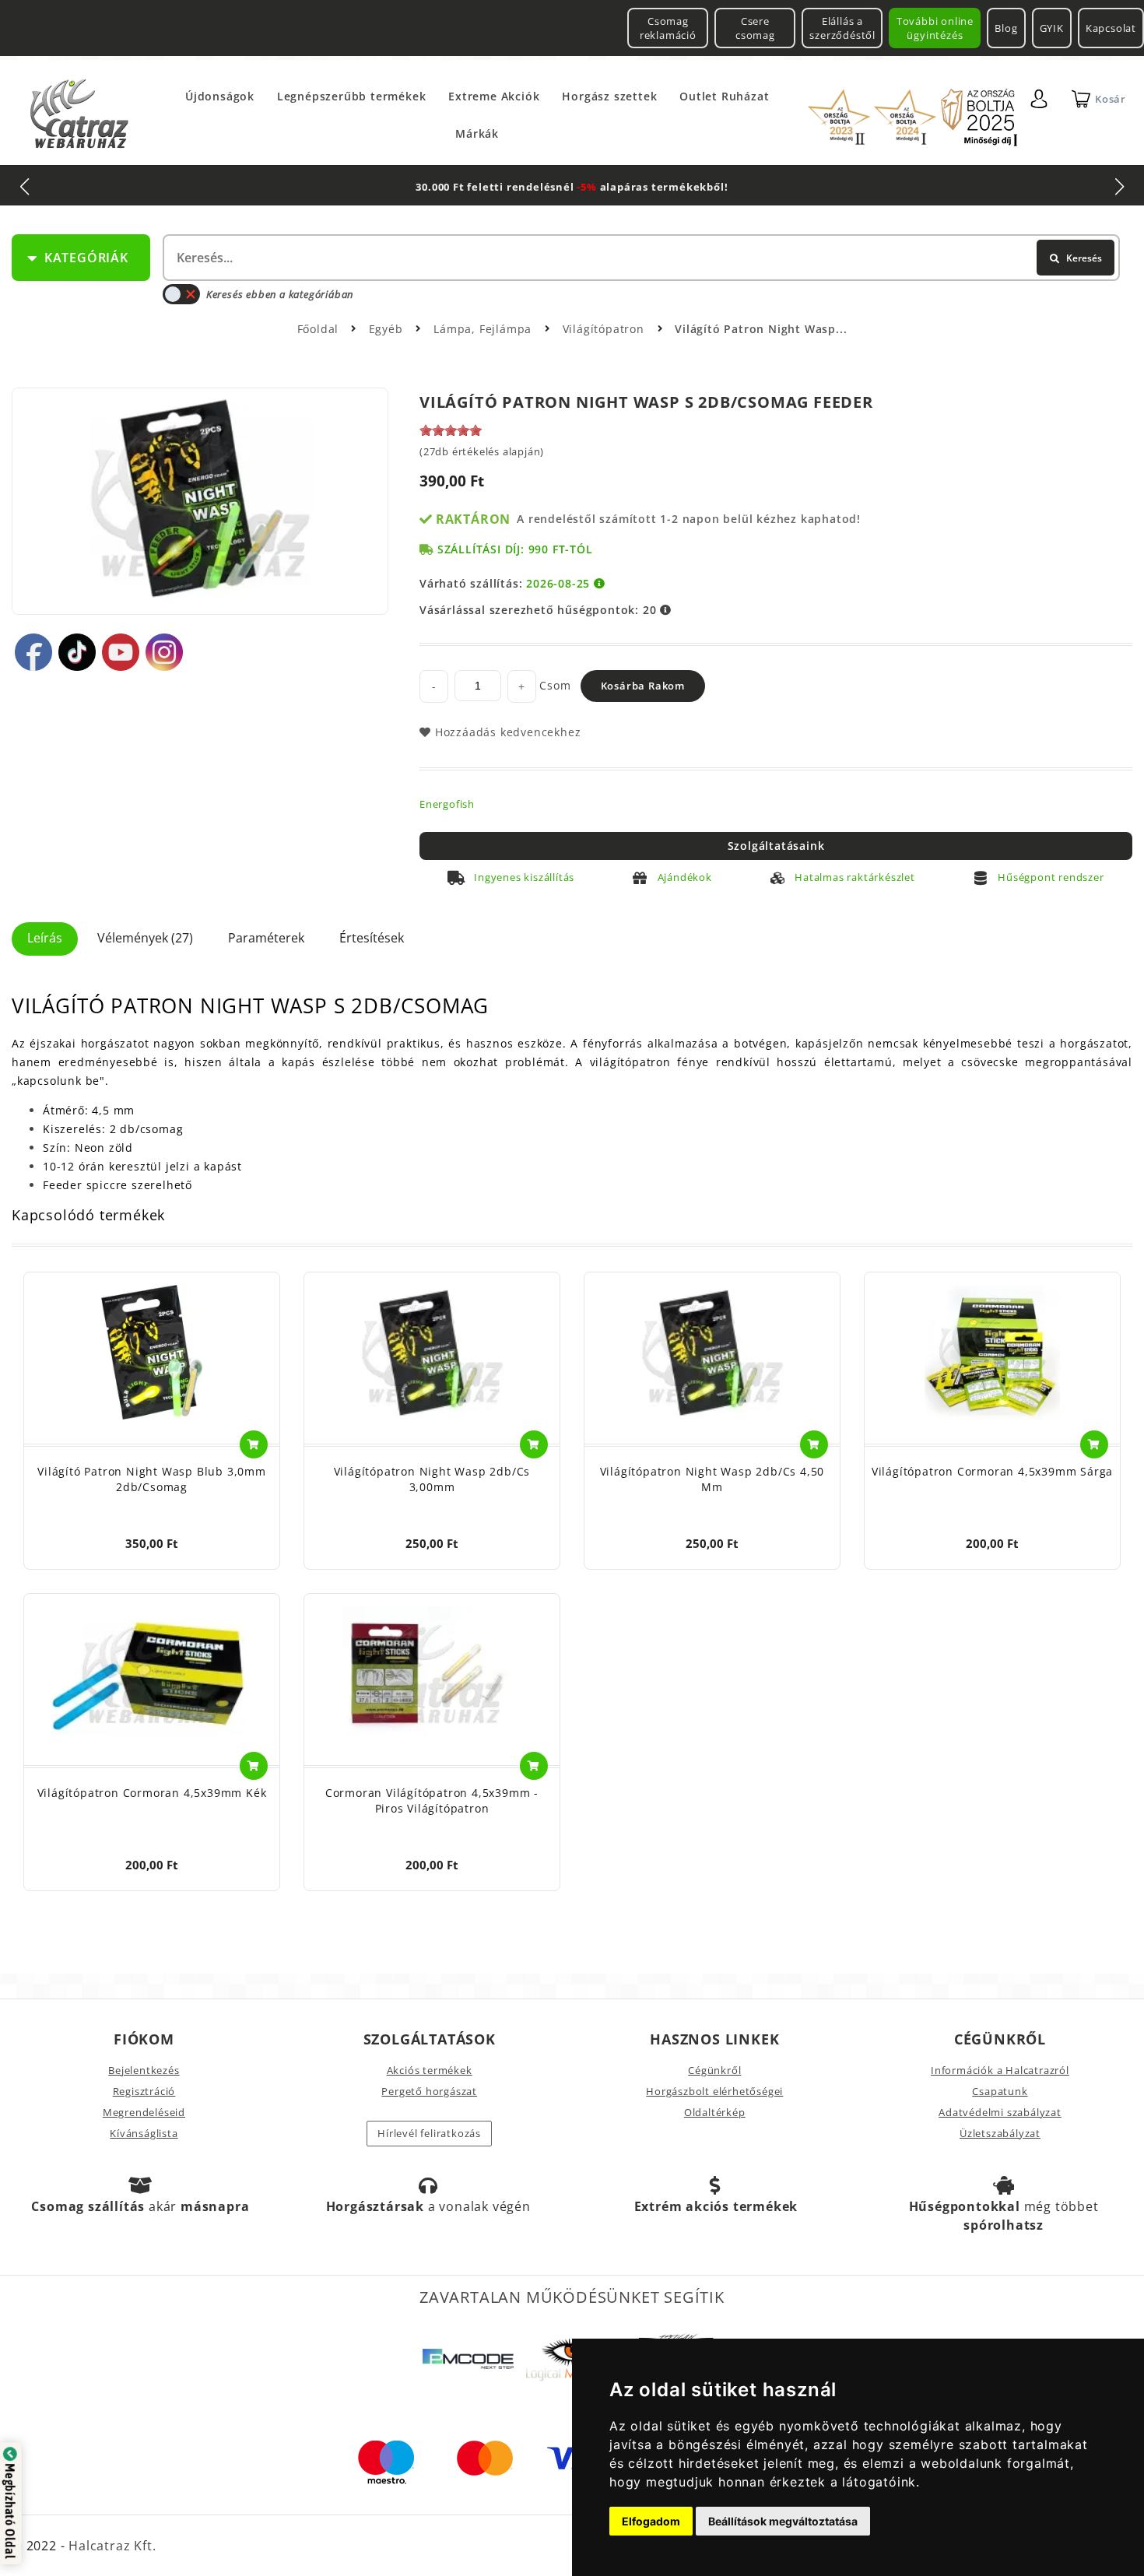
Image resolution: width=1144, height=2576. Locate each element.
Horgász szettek (609, 96)
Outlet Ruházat (724, 96)
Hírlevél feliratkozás (429, 2133)
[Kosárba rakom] (254, 1444)
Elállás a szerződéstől (842, 28)
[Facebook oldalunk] (33, 652)
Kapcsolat (1111, 28)
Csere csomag (755, 28)
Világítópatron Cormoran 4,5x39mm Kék (152, 1793)
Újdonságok (220, 96)
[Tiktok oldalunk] (77, 652)
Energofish (447, 804)
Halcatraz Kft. (110, 2546)
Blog (1006, 28)
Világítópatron (605, 329)
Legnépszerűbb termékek (352, 96)
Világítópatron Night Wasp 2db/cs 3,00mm (432, 1479)
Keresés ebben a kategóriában (280, 294)
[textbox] (640, 258)
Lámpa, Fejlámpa (484, 329)
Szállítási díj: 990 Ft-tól (515, 549)
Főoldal (318, 329)
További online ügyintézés (935, 28)
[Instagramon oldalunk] (164, 652)
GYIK (1052, 28)
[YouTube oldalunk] (121, 652)
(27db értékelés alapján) (482, 451)
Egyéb (388, 329)
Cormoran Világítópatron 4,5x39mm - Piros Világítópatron (432, 1800)
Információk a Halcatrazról (1000, 2070)
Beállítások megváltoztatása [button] (783, 2521)
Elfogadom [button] (651, 2521)
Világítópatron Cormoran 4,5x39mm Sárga (992, 1471)
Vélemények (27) (145, 938)
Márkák (477, 133)
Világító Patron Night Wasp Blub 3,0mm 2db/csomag (152, 1479)
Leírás (45, 938)
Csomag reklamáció (668, 28)
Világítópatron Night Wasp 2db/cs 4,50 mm (712, 1479)
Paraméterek (266, 938)
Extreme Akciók (494, 96)
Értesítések (372, 938)
